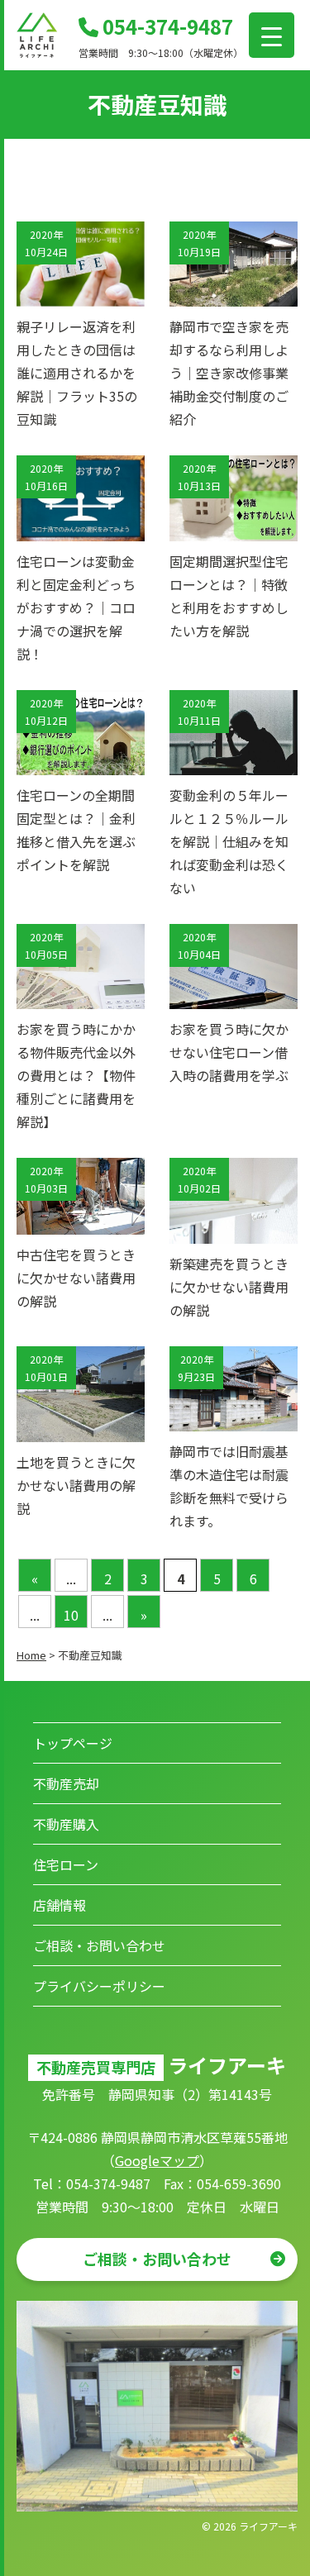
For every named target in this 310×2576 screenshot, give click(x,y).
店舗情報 (60, 1905)
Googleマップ (157, 2160)
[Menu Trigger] (272, 35)
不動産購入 (66, 1824)
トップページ (73, 1743)
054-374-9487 (166, 26)
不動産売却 (66, 1783)
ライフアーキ (268, 2526)
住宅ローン (66, 1864)
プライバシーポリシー (99, 1986)
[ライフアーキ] (37, 53)
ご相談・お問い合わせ (99, 1945)
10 (71, 1615)
